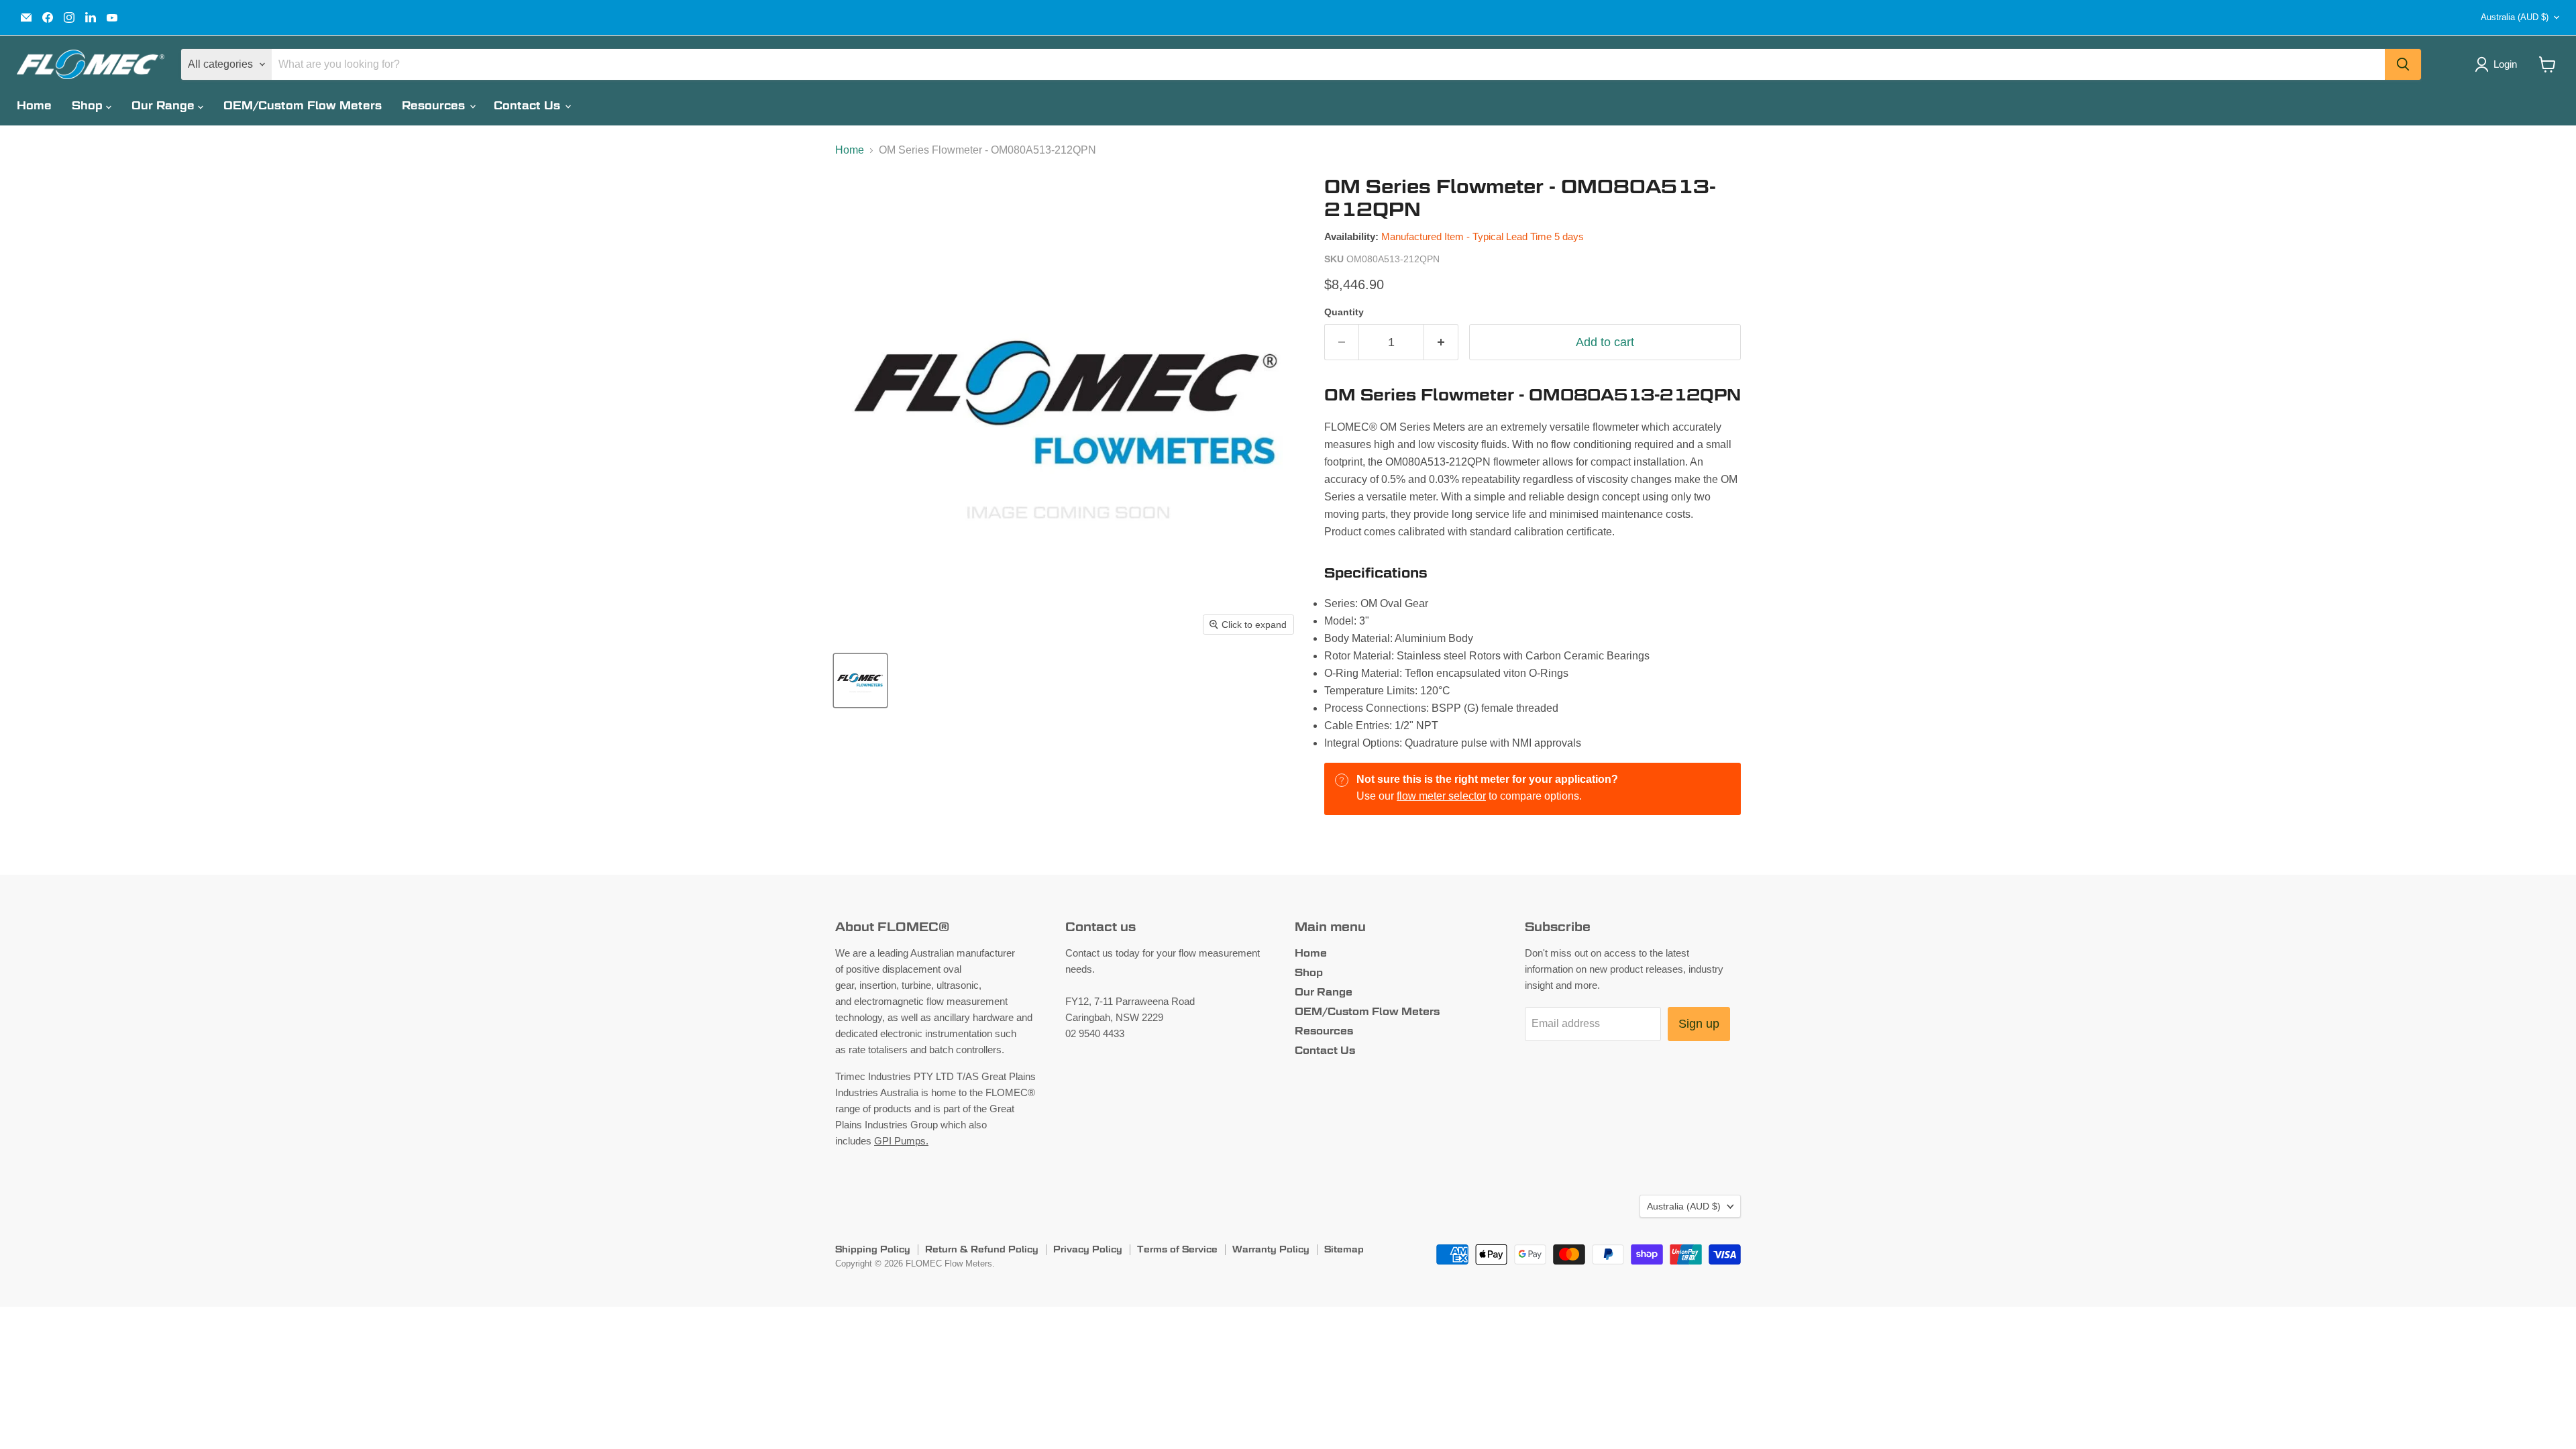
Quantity (1344, 312)
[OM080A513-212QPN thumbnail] (860, 681)
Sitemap (1344, 1249)
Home (34, 106)
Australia (2515, 17)
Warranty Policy (1271, 1249)
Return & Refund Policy (982, 1249)
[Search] (2403, 64)
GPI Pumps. (901, 1141)
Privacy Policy (1088, 1249)
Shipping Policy (873, 1249)
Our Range (165, 106)
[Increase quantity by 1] (1441, 342)
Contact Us (529, 106)
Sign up (1699, 1024)
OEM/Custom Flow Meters (303, 106)
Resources (435, 106)
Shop (89, 106)
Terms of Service (1177, 1249)
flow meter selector (1441, 796)
